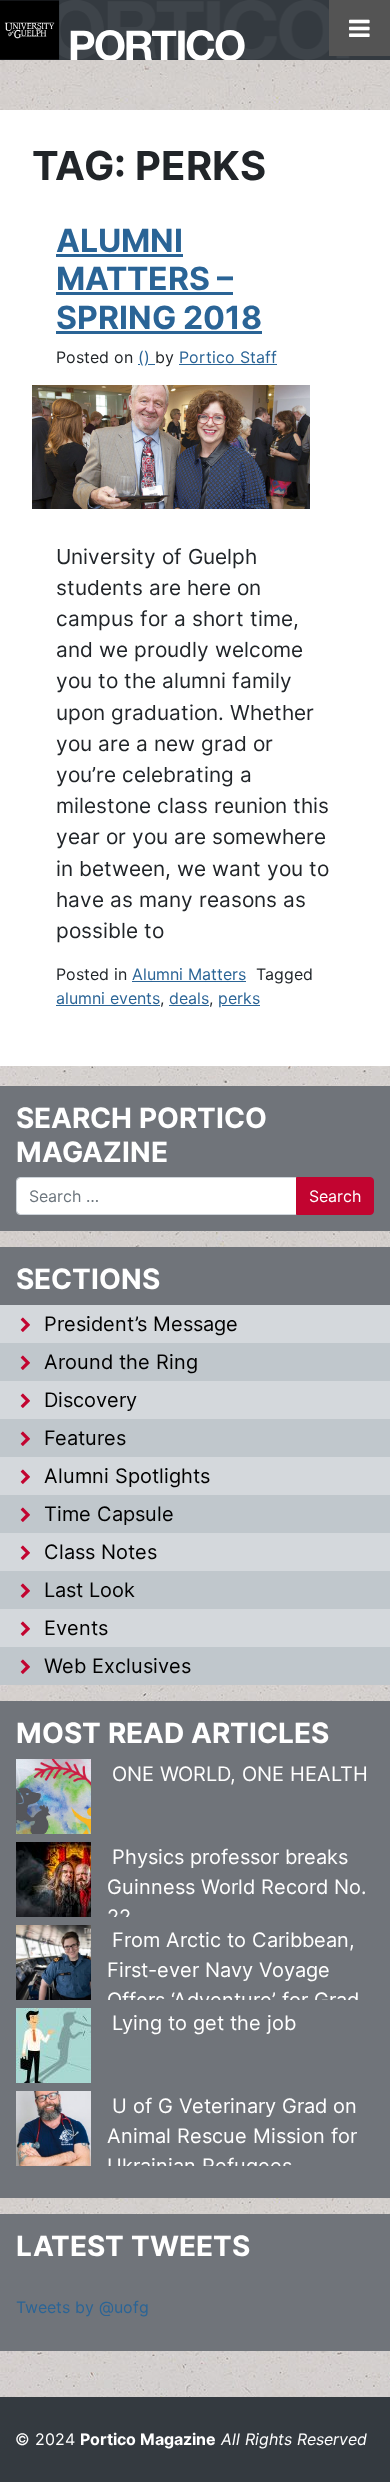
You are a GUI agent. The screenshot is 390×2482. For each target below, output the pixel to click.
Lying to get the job (204, 2023)
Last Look (89, 1590)
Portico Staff (228, 357)
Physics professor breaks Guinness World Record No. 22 (237, 1887)
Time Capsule (109, 1514)
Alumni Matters (189, 974)
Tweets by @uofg (82, 2307)
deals (189, 998)
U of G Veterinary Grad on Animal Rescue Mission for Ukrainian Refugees (232, 2136)
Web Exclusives (117, 1666)
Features (85, 1438)
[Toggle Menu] (359, 28)
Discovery (90, 1400)
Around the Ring (121, 1362)
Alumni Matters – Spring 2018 (159, 279)
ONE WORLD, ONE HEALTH (240, 1774)
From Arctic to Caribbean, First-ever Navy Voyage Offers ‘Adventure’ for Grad (233, 1970)
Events (76, 1628)
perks (239, 998)
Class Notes (100, 1552)
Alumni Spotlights (127, 1476)
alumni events (108, 998)
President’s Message (141, 1324)
